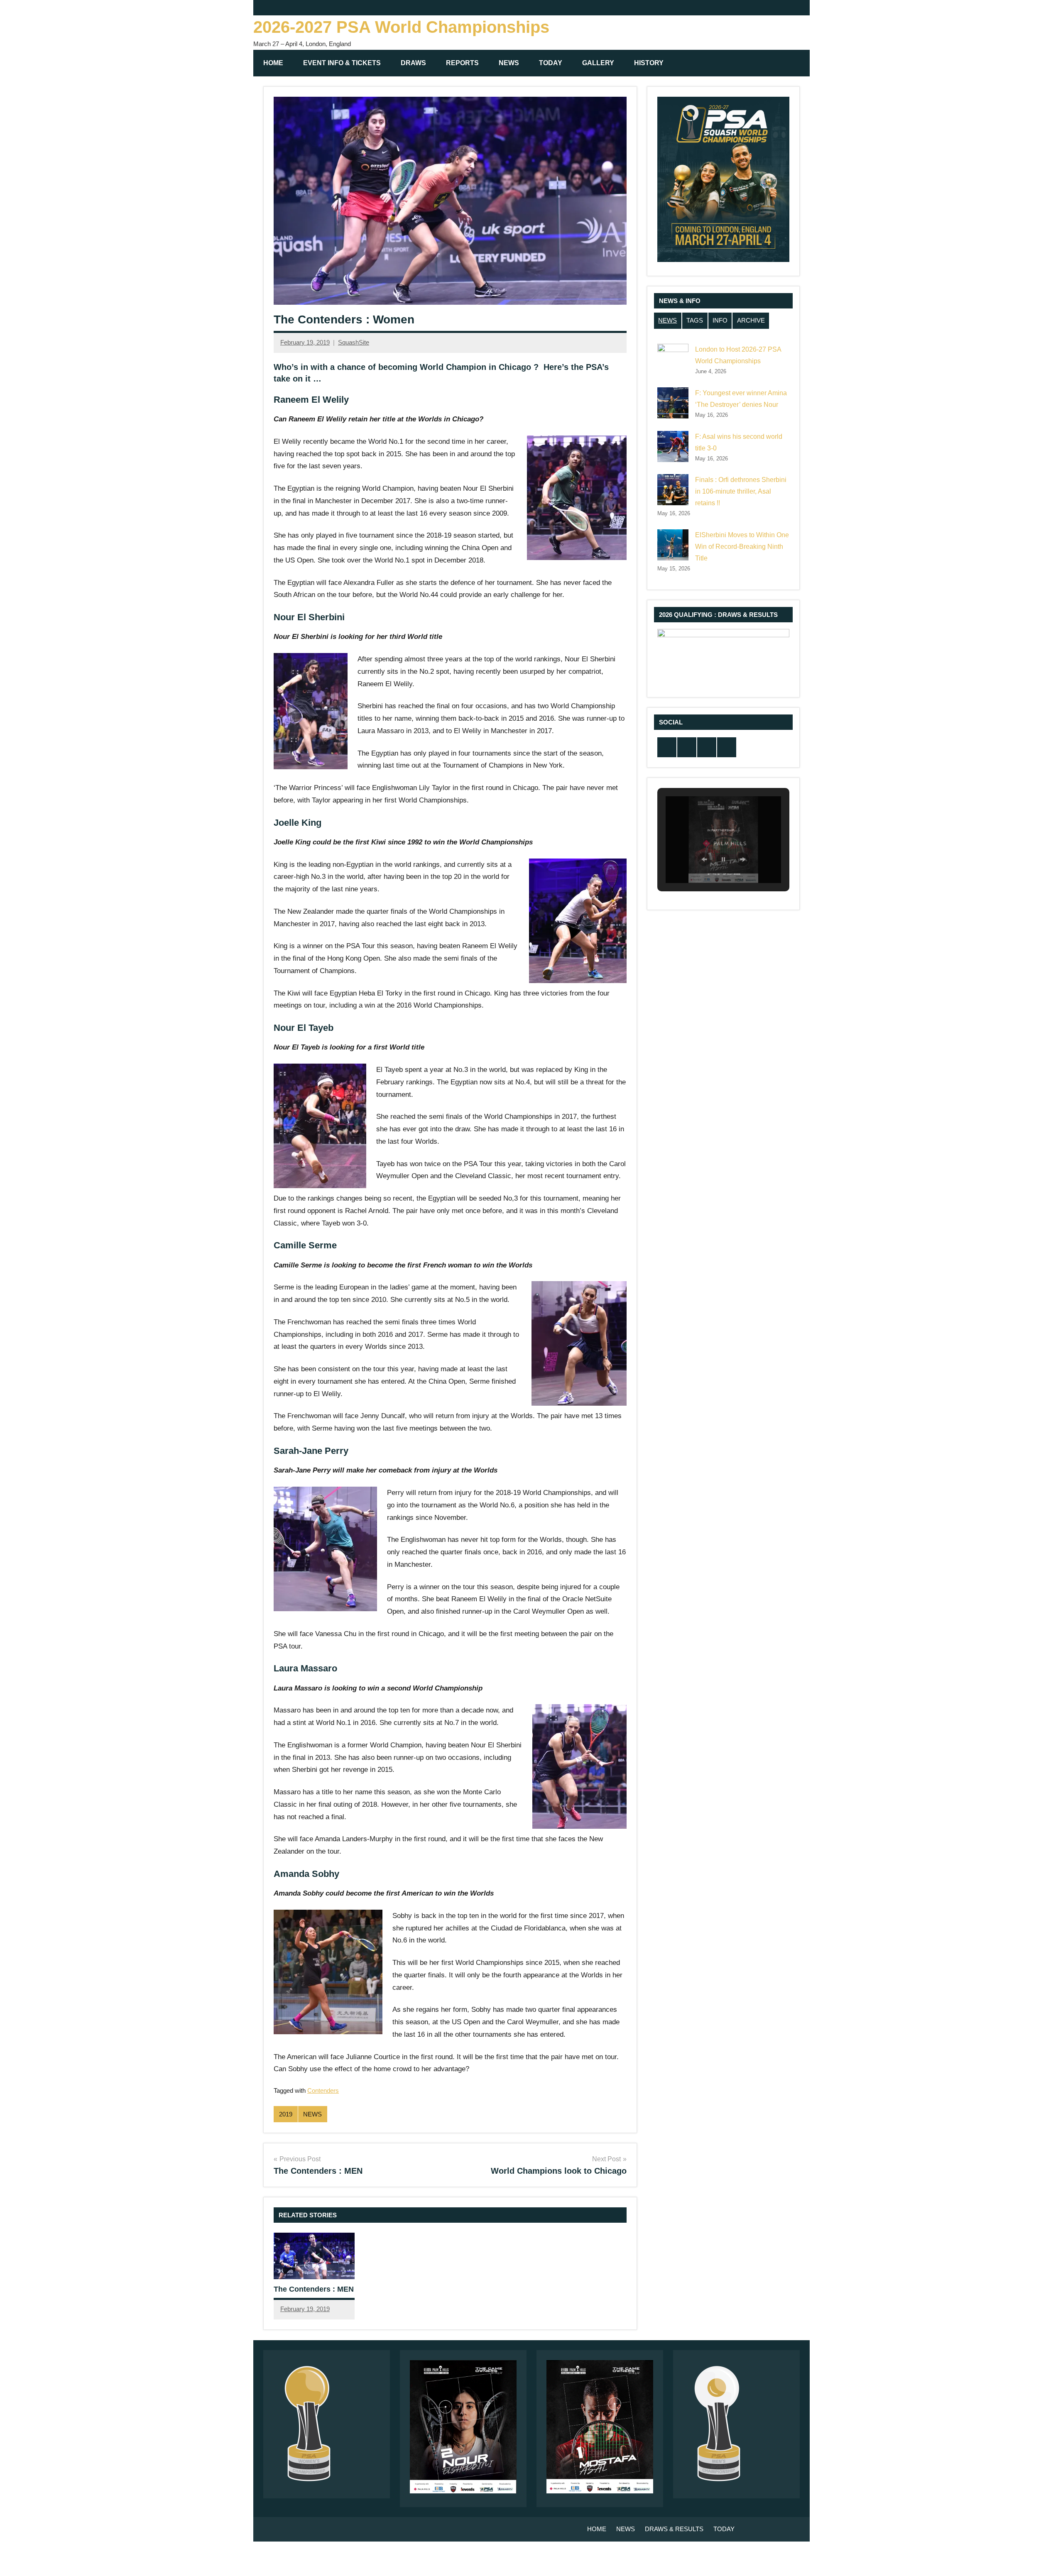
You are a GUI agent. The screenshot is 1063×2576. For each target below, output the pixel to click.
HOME (273, 63)
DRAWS (413, 63)
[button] (704, 859)
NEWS (509, 63)
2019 (286, 2114)
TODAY (551, 63)
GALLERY (598, 63)
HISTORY (649, 63)
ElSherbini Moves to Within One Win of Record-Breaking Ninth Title (742, 547)
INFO (720, 320)
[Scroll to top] (1046, 2559)
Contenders (323, 2090)
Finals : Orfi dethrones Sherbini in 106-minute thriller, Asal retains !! (741, 491)
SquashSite (354, 342)
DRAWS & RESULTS (674, 2529)
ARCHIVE (751, 320)
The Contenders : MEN (314, 2289)
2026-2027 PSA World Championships (401, 27)
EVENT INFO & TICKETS (342, 63)
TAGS (695, 320)
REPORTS (462, 63)
